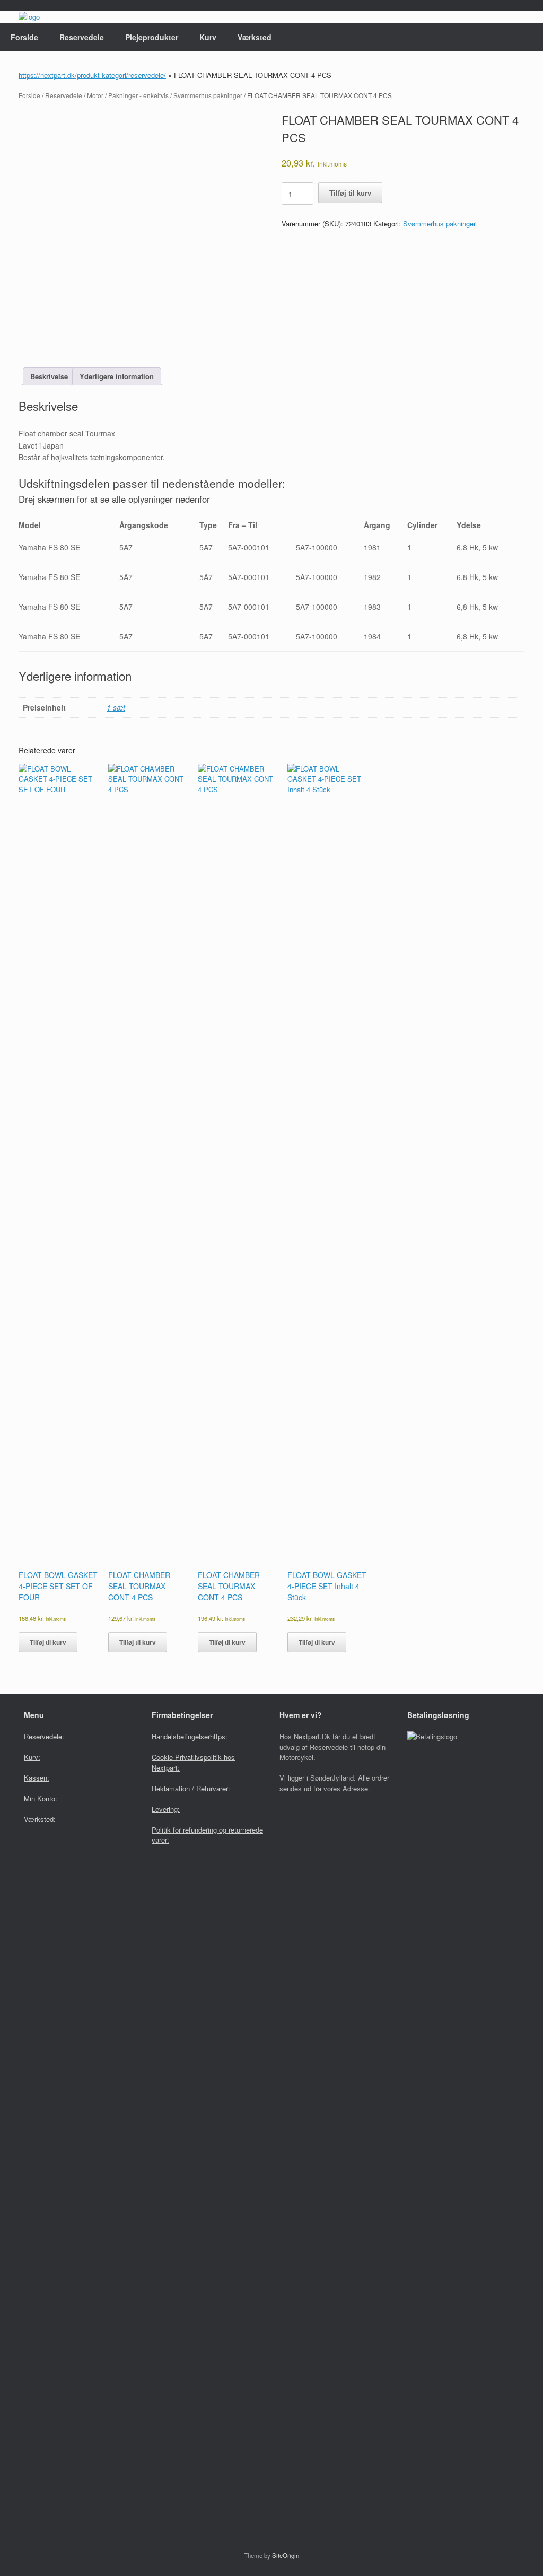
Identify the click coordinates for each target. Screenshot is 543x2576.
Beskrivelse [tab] (49, 376)
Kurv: (32, 1757)
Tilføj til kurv (350, 193)
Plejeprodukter (152, 37)
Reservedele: (44, 1736)
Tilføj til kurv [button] (48, 1642)
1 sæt (116, 707)
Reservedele (82, 37)
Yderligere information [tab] (117, 376)
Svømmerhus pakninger (208, 95)
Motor (95, 95)
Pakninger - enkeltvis (138, 95)
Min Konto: (41, 1798)
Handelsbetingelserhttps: (190, 1736)
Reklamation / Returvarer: (191, 1788)
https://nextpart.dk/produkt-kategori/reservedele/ (92, 75)
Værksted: (40, 1819)
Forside (24, 37)
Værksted (255, 37)
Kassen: (37, 1778)
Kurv (208, 37)
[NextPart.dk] (29, 17)
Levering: (166, 1809)
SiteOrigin (286, 2555)
